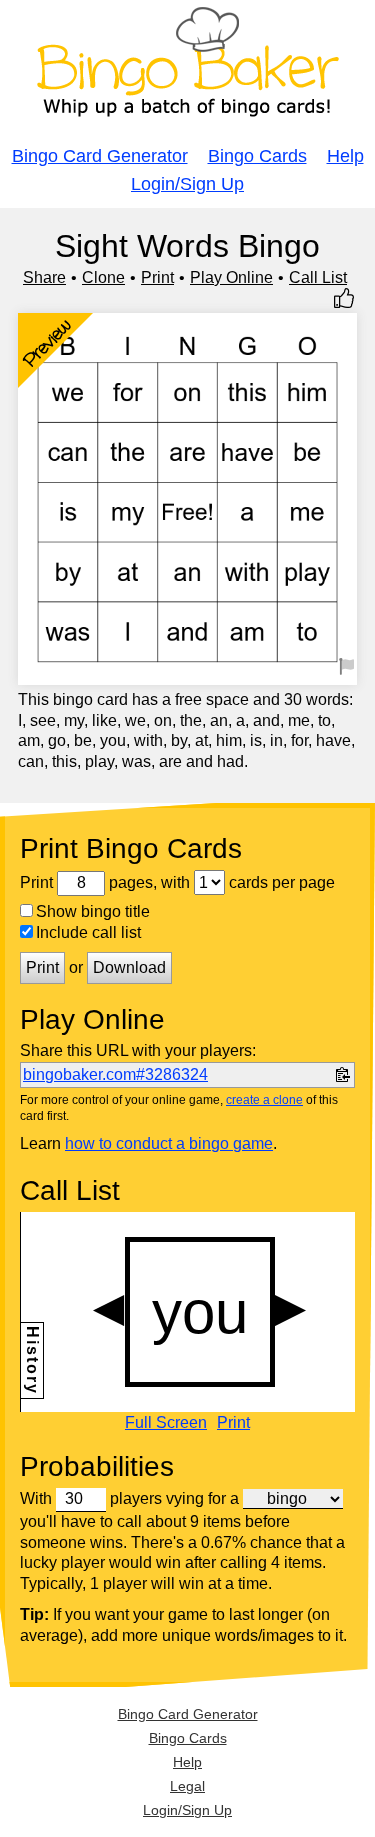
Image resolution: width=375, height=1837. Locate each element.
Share (44, 277)
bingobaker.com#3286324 (115, 1074)
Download (129, 967)
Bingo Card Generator (100, 156)
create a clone (264, 1100)
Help (345, 156)
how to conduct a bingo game (169, 1143)
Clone (103, 277)
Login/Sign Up (187, 184)
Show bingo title (93, 911)
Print (157, 277)
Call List (318, 277)
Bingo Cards (257, 156)
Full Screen (166, 1423)
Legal (187, 1786)
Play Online (231, 277)
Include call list (88, 932)
